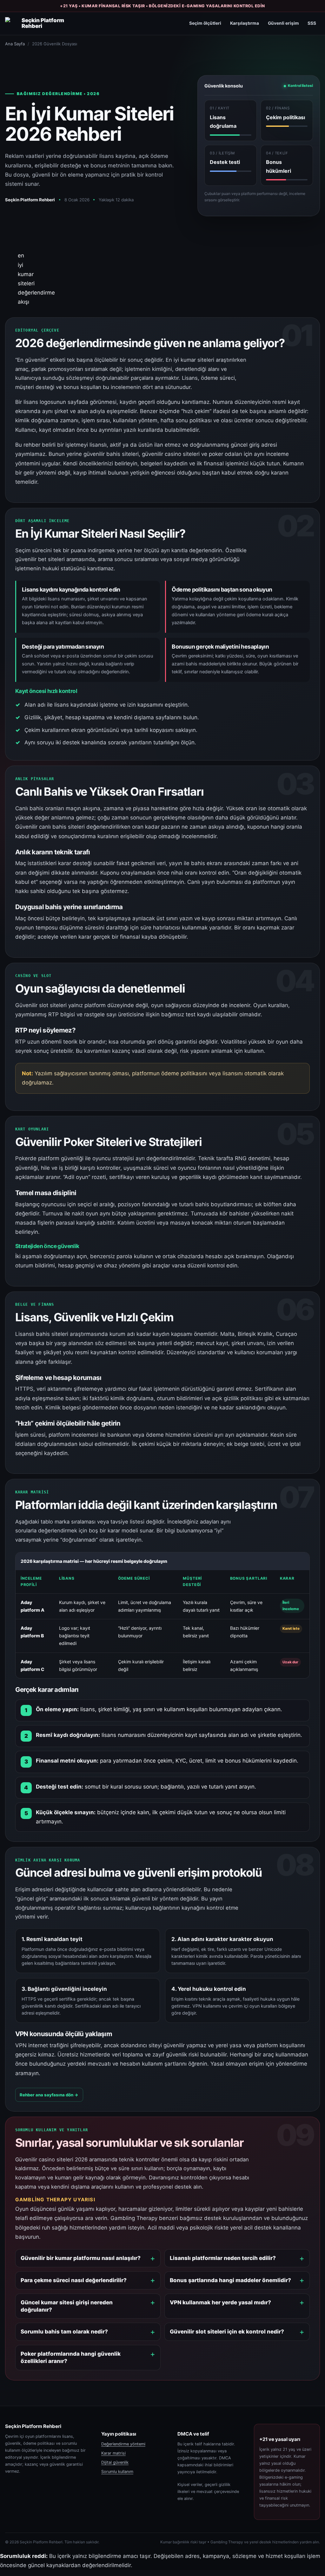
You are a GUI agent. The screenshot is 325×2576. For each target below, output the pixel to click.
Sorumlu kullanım (117, 2472)
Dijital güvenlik (115, 2462)
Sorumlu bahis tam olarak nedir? (64, 2332)
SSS (312, 23)
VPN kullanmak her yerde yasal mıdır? (220, 2302)
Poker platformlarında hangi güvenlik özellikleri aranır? (71, 2357)
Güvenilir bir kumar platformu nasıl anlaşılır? (81, 2258)
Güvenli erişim (283, 23)
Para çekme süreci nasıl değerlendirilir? (74, 2280)
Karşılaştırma (245, 23)
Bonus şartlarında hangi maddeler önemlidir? (230, 2280)
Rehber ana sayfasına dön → (49, 2095)
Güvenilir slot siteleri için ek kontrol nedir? (227, 2332)
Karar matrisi (113, 2453)
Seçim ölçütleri (205, 23)
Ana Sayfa (15, 44)
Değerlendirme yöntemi (123, 2444)
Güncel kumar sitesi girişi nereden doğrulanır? (67, 2306)
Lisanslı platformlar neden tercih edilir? (223, 2258)
